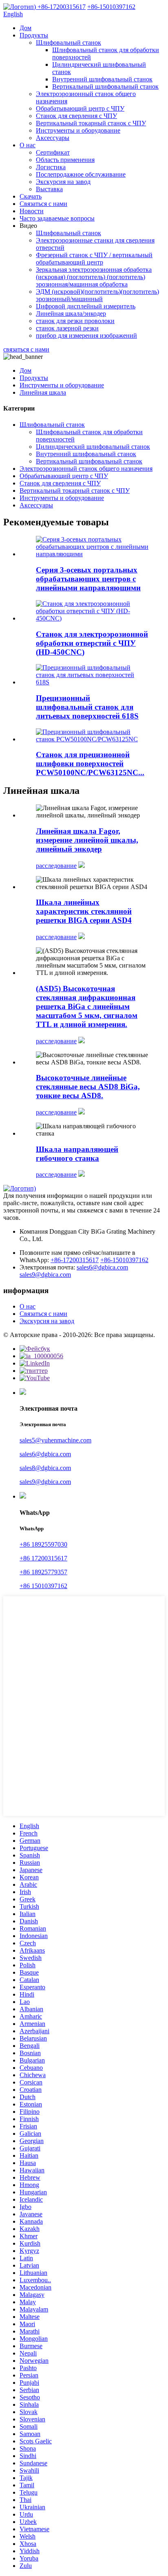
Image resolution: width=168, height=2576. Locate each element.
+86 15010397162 (43, 1586)
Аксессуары (53, 138)
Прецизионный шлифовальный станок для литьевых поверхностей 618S (87, 707)
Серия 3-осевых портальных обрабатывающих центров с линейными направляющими (88, 579)
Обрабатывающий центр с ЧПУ (80, 108)
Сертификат (53, 152)
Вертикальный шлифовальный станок (105, 86)
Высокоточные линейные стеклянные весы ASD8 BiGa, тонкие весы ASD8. (88, 1087)
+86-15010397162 (124, 1260)
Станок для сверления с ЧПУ (76, 116)
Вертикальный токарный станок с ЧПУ (91, 123)
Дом (25, 28)
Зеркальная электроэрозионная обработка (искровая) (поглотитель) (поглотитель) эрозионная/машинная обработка (94, 277)
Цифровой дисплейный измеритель (86, 306)
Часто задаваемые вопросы (57, 218)
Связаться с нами (43, 204)
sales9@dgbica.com (45, 1275)
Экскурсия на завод (63, 182)
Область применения (65, 160)
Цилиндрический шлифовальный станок (93, 447)
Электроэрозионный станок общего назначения (86, 469)
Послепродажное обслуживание (81, 174)
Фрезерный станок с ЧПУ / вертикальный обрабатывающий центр (94, 259)
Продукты (34, 35)
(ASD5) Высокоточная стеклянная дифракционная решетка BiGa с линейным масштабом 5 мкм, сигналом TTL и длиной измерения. (87, 1006)
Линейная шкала (43, 392)
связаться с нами (26, 349)
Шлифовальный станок (69, 43)
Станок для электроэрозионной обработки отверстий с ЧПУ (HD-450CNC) (92, 643)
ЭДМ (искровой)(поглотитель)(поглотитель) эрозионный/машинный (97, 295)
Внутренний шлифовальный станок (102, 79)
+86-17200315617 (75, 1260)
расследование (56, 866)
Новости (32, 211)
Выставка (49, 189)
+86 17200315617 (43, 1558)
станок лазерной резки (67, 328)
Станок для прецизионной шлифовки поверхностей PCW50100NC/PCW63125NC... (90, 764)
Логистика (51, 167)
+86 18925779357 (43, 1572)
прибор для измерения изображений (86, 335)
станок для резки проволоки (75, 321)
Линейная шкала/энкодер (71, 314)
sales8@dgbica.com (45, 1468)
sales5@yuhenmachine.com (55, 1440)
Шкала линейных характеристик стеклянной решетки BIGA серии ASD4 (84, 911)
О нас (28, 145)
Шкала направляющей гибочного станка (77, 1154)
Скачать (31, 196)
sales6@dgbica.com (102, 1267)
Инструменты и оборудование (78, 130)
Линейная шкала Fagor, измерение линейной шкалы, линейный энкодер (87, 840)
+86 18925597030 (43, 1544)
